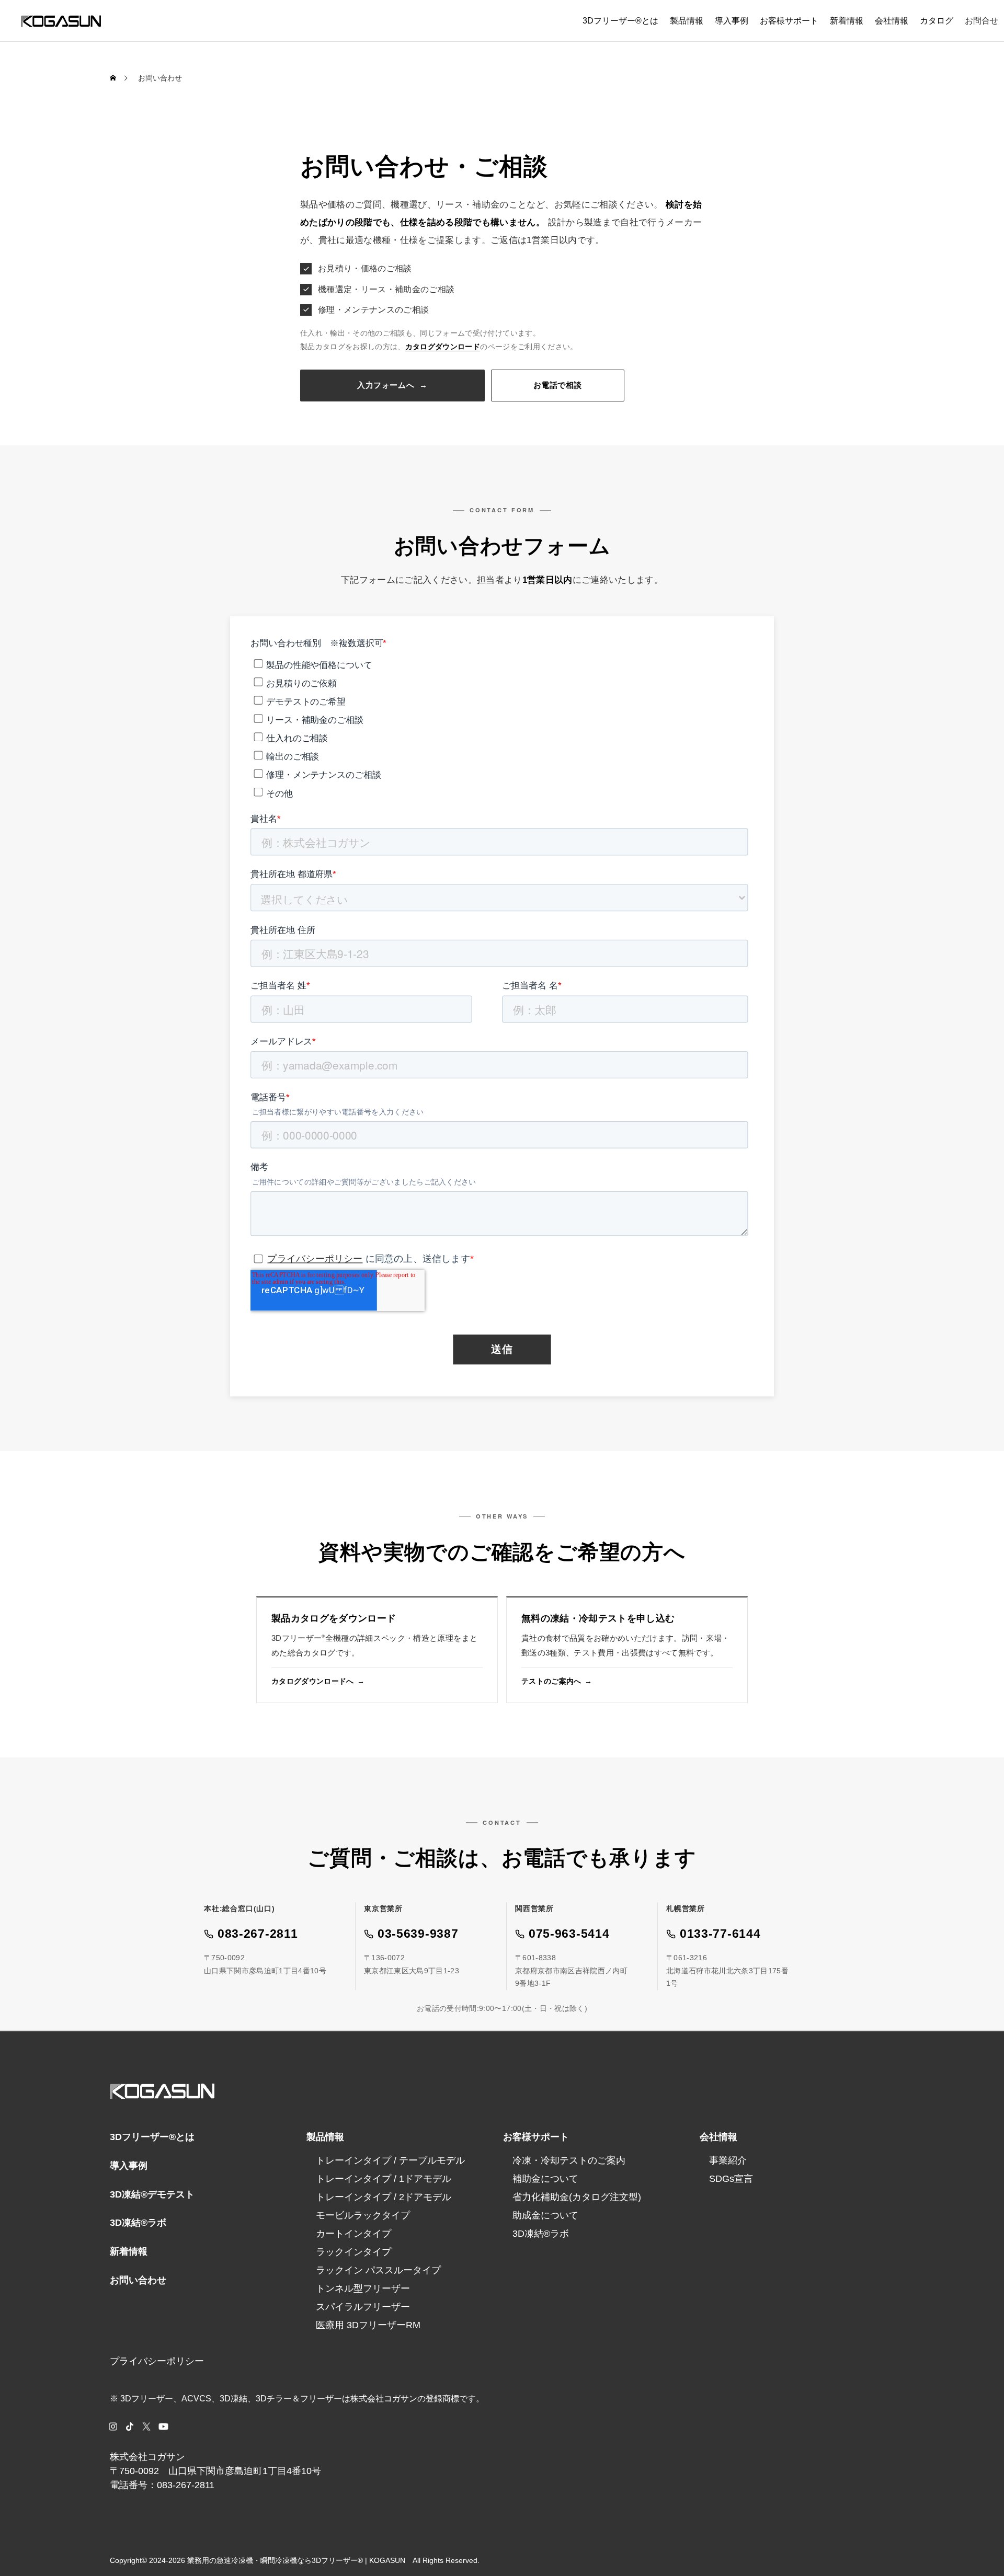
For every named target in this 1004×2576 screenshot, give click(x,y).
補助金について (545, 2179)
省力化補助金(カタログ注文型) (577, 2197)
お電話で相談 (558, 385)
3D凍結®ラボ (138, 2223)
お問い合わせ (138, 2280)
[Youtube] (163, 2426)
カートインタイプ (353, 2234)
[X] (146, 2426)
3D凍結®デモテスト (152, 2194)
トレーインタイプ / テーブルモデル (390, 2160)
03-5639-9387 (418, 1934)
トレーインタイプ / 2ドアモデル (384, 2197)
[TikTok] (130, 2426)
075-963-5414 (569, 1934)
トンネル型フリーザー (363, 2288)
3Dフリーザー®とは (620, 21)
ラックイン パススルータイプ (378, 2270)
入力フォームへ (392, 385)
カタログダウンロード (443, 347)
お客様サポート (789, 21)
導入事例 (732, 21)
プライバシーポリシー (157, 2361)
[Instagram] (113, 2426)
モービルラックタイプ (363, 2215)
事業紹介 (728, 2160)
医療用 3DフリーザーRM (368, 2325)
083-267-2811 (258, 1934)
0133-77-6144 (720, 1934)
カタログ (937, 21)
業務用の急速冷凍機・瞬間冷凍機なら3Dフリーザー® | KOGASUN (296, 2560)
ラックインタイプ (353, 2252)
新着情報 (847, 21)
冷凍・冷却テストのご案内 (569, 2160)
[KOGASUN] (61, 21)
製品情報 (687, 21)
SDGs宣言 (731, 2179)
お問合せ (982, 21)
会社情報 (892, 21)
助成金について (545, 2215)
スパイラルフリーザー (363, 2307)
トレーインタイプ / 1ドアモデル (384, 2179)
